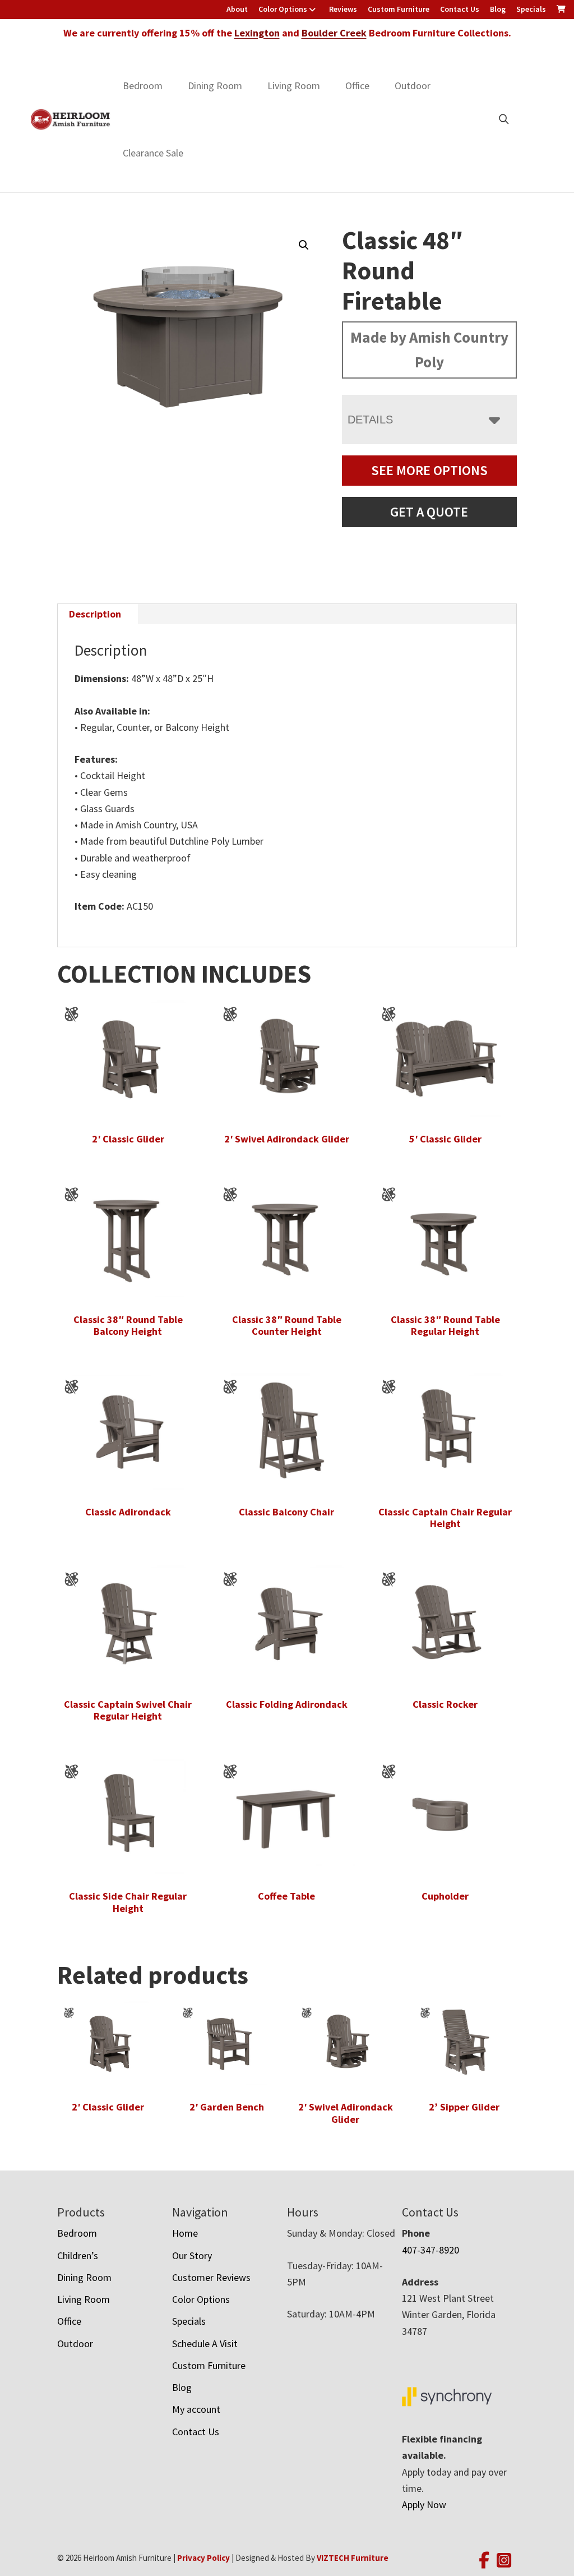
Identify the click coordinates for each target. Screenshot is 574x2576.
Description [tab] (95, 614)
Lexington (257, 33)
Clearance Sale (153, 153)
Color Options (283, 9)
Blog (498, 9)
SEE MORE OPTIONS (429, 470)
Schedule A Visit (205, 2344)
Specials (531, 9)
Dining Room (215, 86)
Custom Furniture (399, 9)
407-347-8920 (430, 2250)
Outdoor (413, 86)
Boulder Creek (334, 33)
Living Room (294, 86)
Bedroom (143, 86)
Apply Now (424, 2504)
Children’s (78, 2255)
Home (185, 2233)
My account (196, 2409)
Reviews (343, 9)
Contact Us (460, 9)
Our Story (192, 2255)
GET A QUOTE (429, 512)
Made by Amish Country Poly (429, 349)
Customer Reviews (211, 2277)
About (237, 9)
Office (357, 86)
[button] (304, 245)
